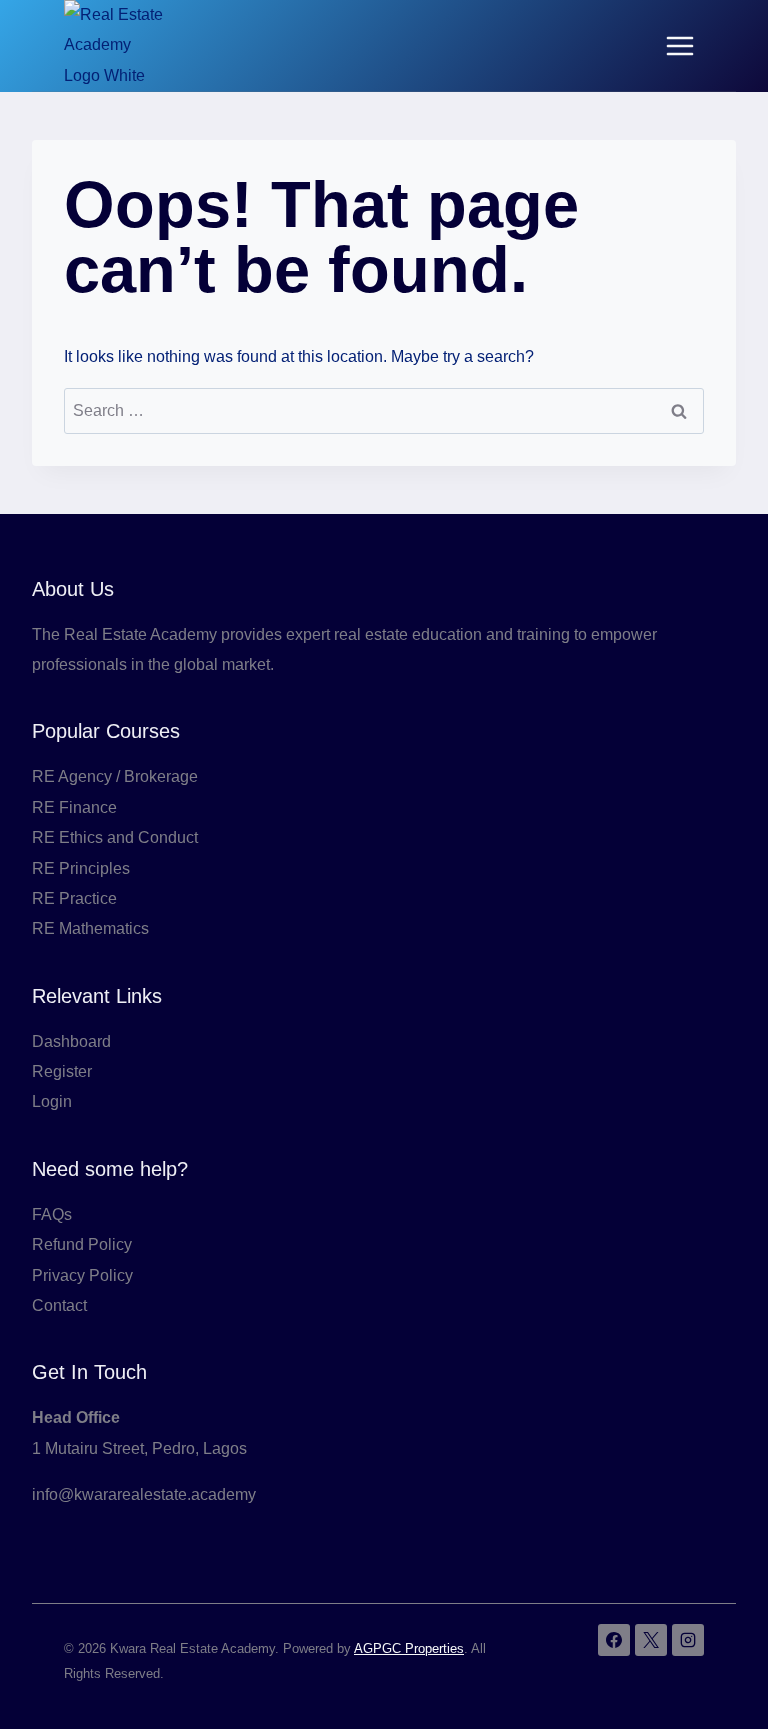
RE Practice (74, 898)
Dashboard (71, 1041)
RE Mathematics (90, 928)
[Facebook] (614, 1640)
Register (62, 1071)
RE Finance (74, 807)
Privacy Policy (82, 1275)
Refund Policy (82, 1244)
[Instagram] (688, 1640)
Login (52, 1101)
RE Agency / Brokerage (115, 776)
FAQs (52, 1214)
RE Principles (81, 868)
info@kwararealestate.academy (144, 1494)
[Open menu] (679, 45)
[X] (651, 1640)
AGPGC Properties (409, 1648)
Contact (59, 1305)
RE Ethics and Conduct (115, 837)
